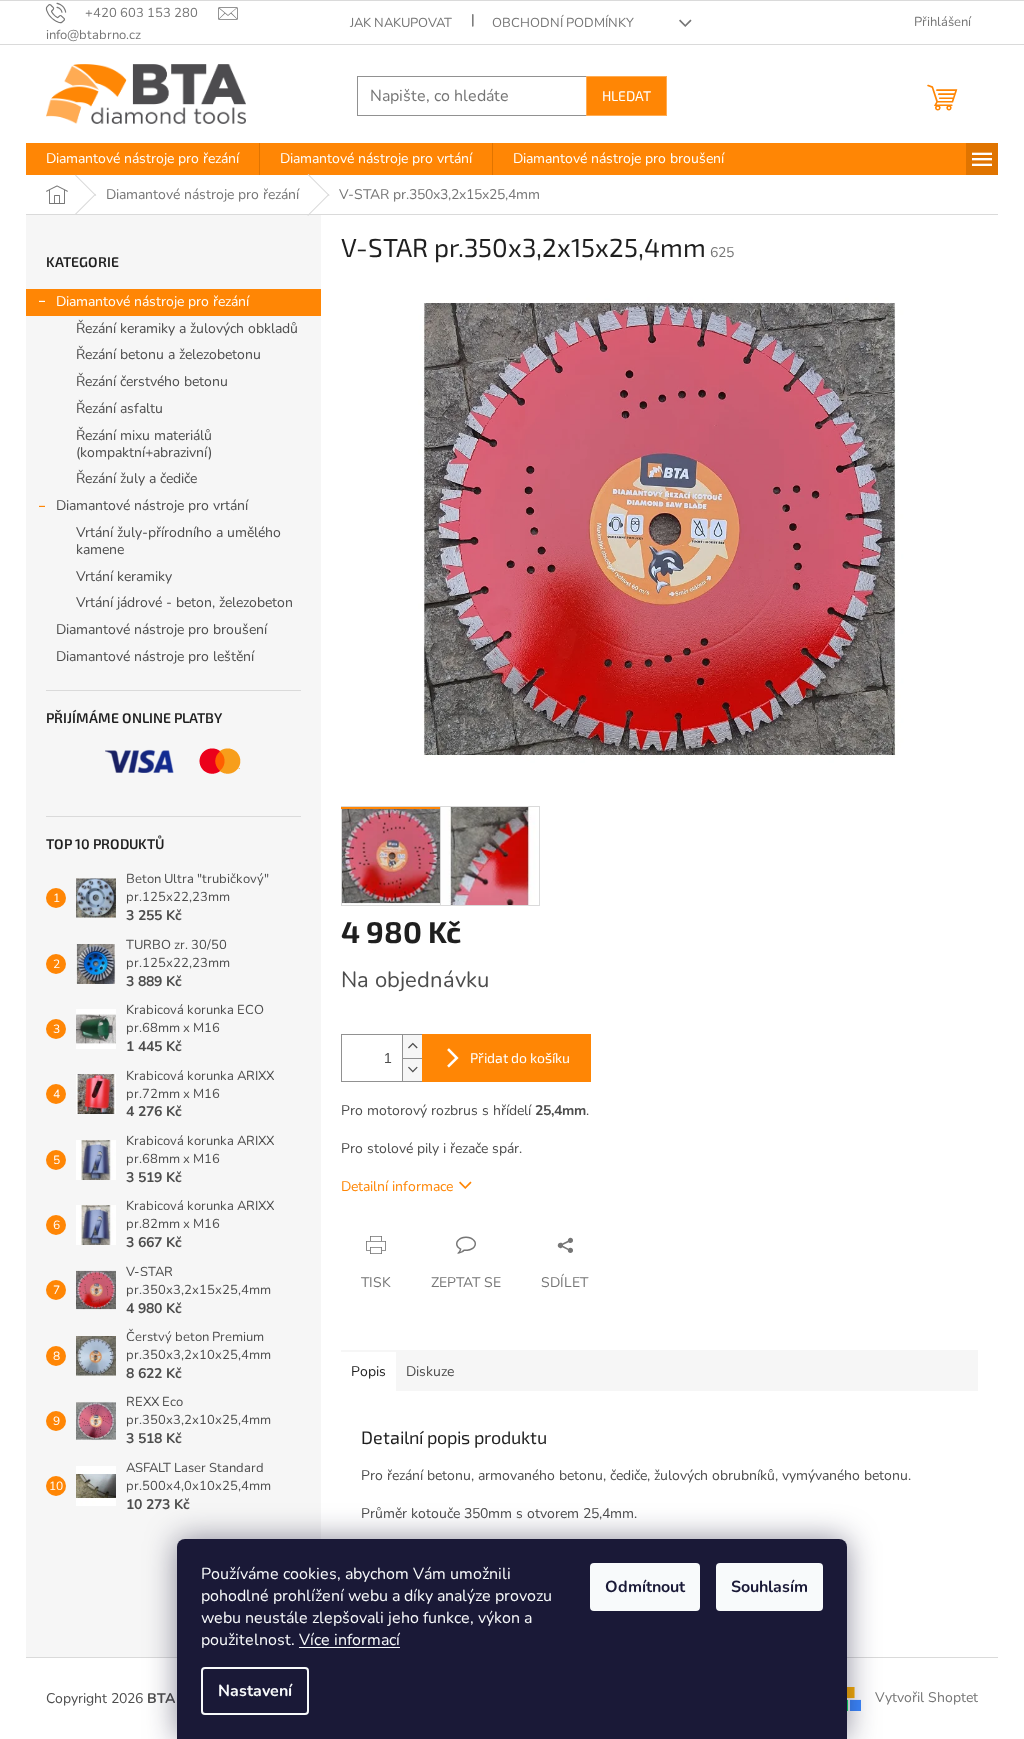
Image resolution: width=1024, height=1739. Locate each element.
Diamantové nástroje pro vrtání (152, 505)
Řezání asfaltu (119, 408)
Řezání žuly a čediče (136, 478)
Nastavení (255, 1691)
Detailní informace (397, 1186)
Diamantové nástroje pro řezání (152, 301)
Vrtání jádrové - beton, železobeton (184, 602)
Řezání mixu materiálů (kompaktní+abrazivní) (144, 444)
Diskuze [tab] (430, 1371)
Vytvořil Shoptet (926, 1697)
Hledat (626, 95)
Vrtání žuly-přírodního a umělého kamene (178, 541)
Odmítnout (645, 1587)
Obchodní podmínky (563, 23)
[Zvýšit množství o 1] (412, 1046)
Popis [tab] (368, 1371)
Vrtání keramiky (124, 576)
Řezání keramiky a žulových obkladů (187, 328)
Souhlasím (769, 1587)
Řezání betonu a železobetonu (168, 354)
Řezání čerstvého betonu (152, 381)
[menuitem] (142, 159)
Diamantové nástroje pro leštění (155, 656)
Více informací (349, 1640)
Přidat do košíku (520, 1057)
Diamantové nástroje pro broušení (161, 629)
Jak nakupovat (401, 23)
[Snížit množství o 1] (412, 1069)
